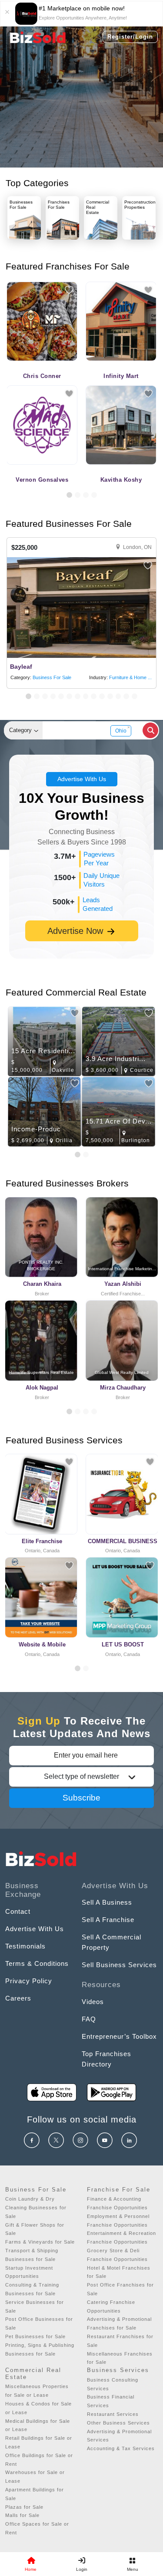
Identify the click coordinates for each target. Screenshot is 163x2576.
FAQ (89, 2019)
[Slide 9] (94, 696)
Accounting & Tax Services (121, 2448)
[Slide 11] (110, 696)
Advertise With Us (82, 779)
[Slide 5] (61, 696)
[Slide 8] (86, 696)
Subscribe (81, 1798)
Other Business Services (118, 2423)
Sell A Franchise (108, 1920)
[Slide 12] (118, 696)
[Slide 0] (78, 1668)
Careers (18, 1998)
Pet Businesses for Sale (35, 2336)
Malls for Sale (22, 2515)
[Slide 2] (78, 495)
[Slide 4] (94, 495)
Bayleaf (21, 667)
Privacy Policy (29, 1981)
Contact (18, 1911)
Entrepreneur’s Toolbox (119, 2036)
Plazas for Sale (24, 2507)
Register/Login (130, 37)
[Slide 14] (135, 696)
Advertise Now (77, 931)
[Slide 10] (102, 696)
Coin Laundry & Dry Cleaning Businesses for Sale (36, 2208)
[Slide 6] (69, 696)
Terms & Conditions (37, 1963)
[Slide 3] (86, 495)
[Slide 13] (126, 696)
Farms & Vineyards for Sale (40, 2242)
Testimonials (25, 1946)
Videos (93, 2002)
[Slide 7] (78, 696)
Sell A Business (107, 1902)
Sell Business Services (119, 1965)
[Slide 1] (69, 495)
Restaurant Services (113, 2414)
